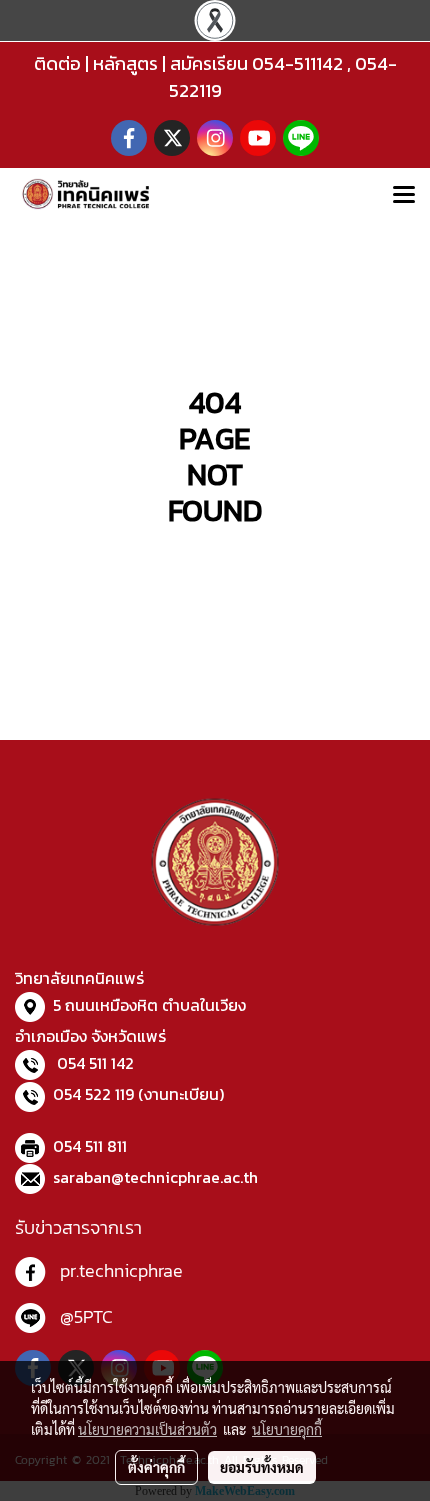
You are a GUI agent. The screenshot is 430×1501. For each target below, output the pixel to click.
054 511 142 (95, 1063)
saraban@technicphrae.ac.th (155, 1177)
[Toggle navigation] (404, 196)
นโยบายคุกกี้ (287, 1429)
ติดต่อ (57, 63)
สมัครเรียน (209, 63)
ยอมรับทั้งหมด (262, 1467)
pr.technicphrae (121, 1270)
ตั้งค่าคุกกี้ (156, 1467)
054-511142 (297, 63)
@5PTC (86, 1316)
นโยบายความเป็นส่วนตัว (147, 1429)
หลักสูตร (125, 63)
